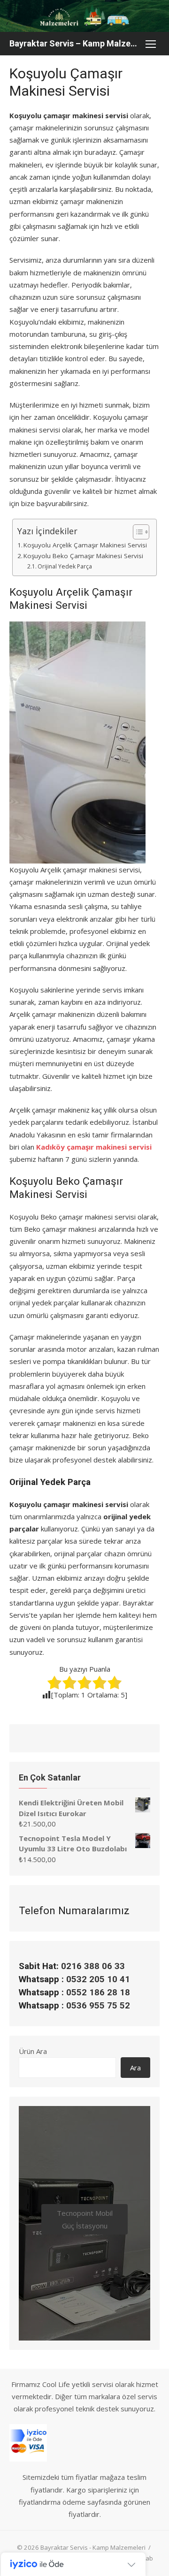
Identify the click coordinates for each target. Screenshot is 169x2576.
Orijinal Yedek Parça (65, 566)
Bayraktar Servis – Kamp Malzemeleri (75, 43)
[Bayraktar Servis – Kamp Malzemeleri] (84, 16)
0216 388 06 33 (93, 1966)
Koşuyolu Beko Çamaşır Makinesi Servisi (83, 556)
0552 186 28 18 (98, 1993)
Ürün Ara (33, 2051)
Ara (135, 2068)
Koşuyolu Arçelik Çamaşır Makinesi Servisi (85, 545)
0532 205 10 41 (98, 1979)
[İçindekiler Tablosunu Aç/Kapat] (136, 532)
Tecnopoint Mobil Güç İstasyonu (85, 2219)
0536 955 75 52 (98, 2006)
